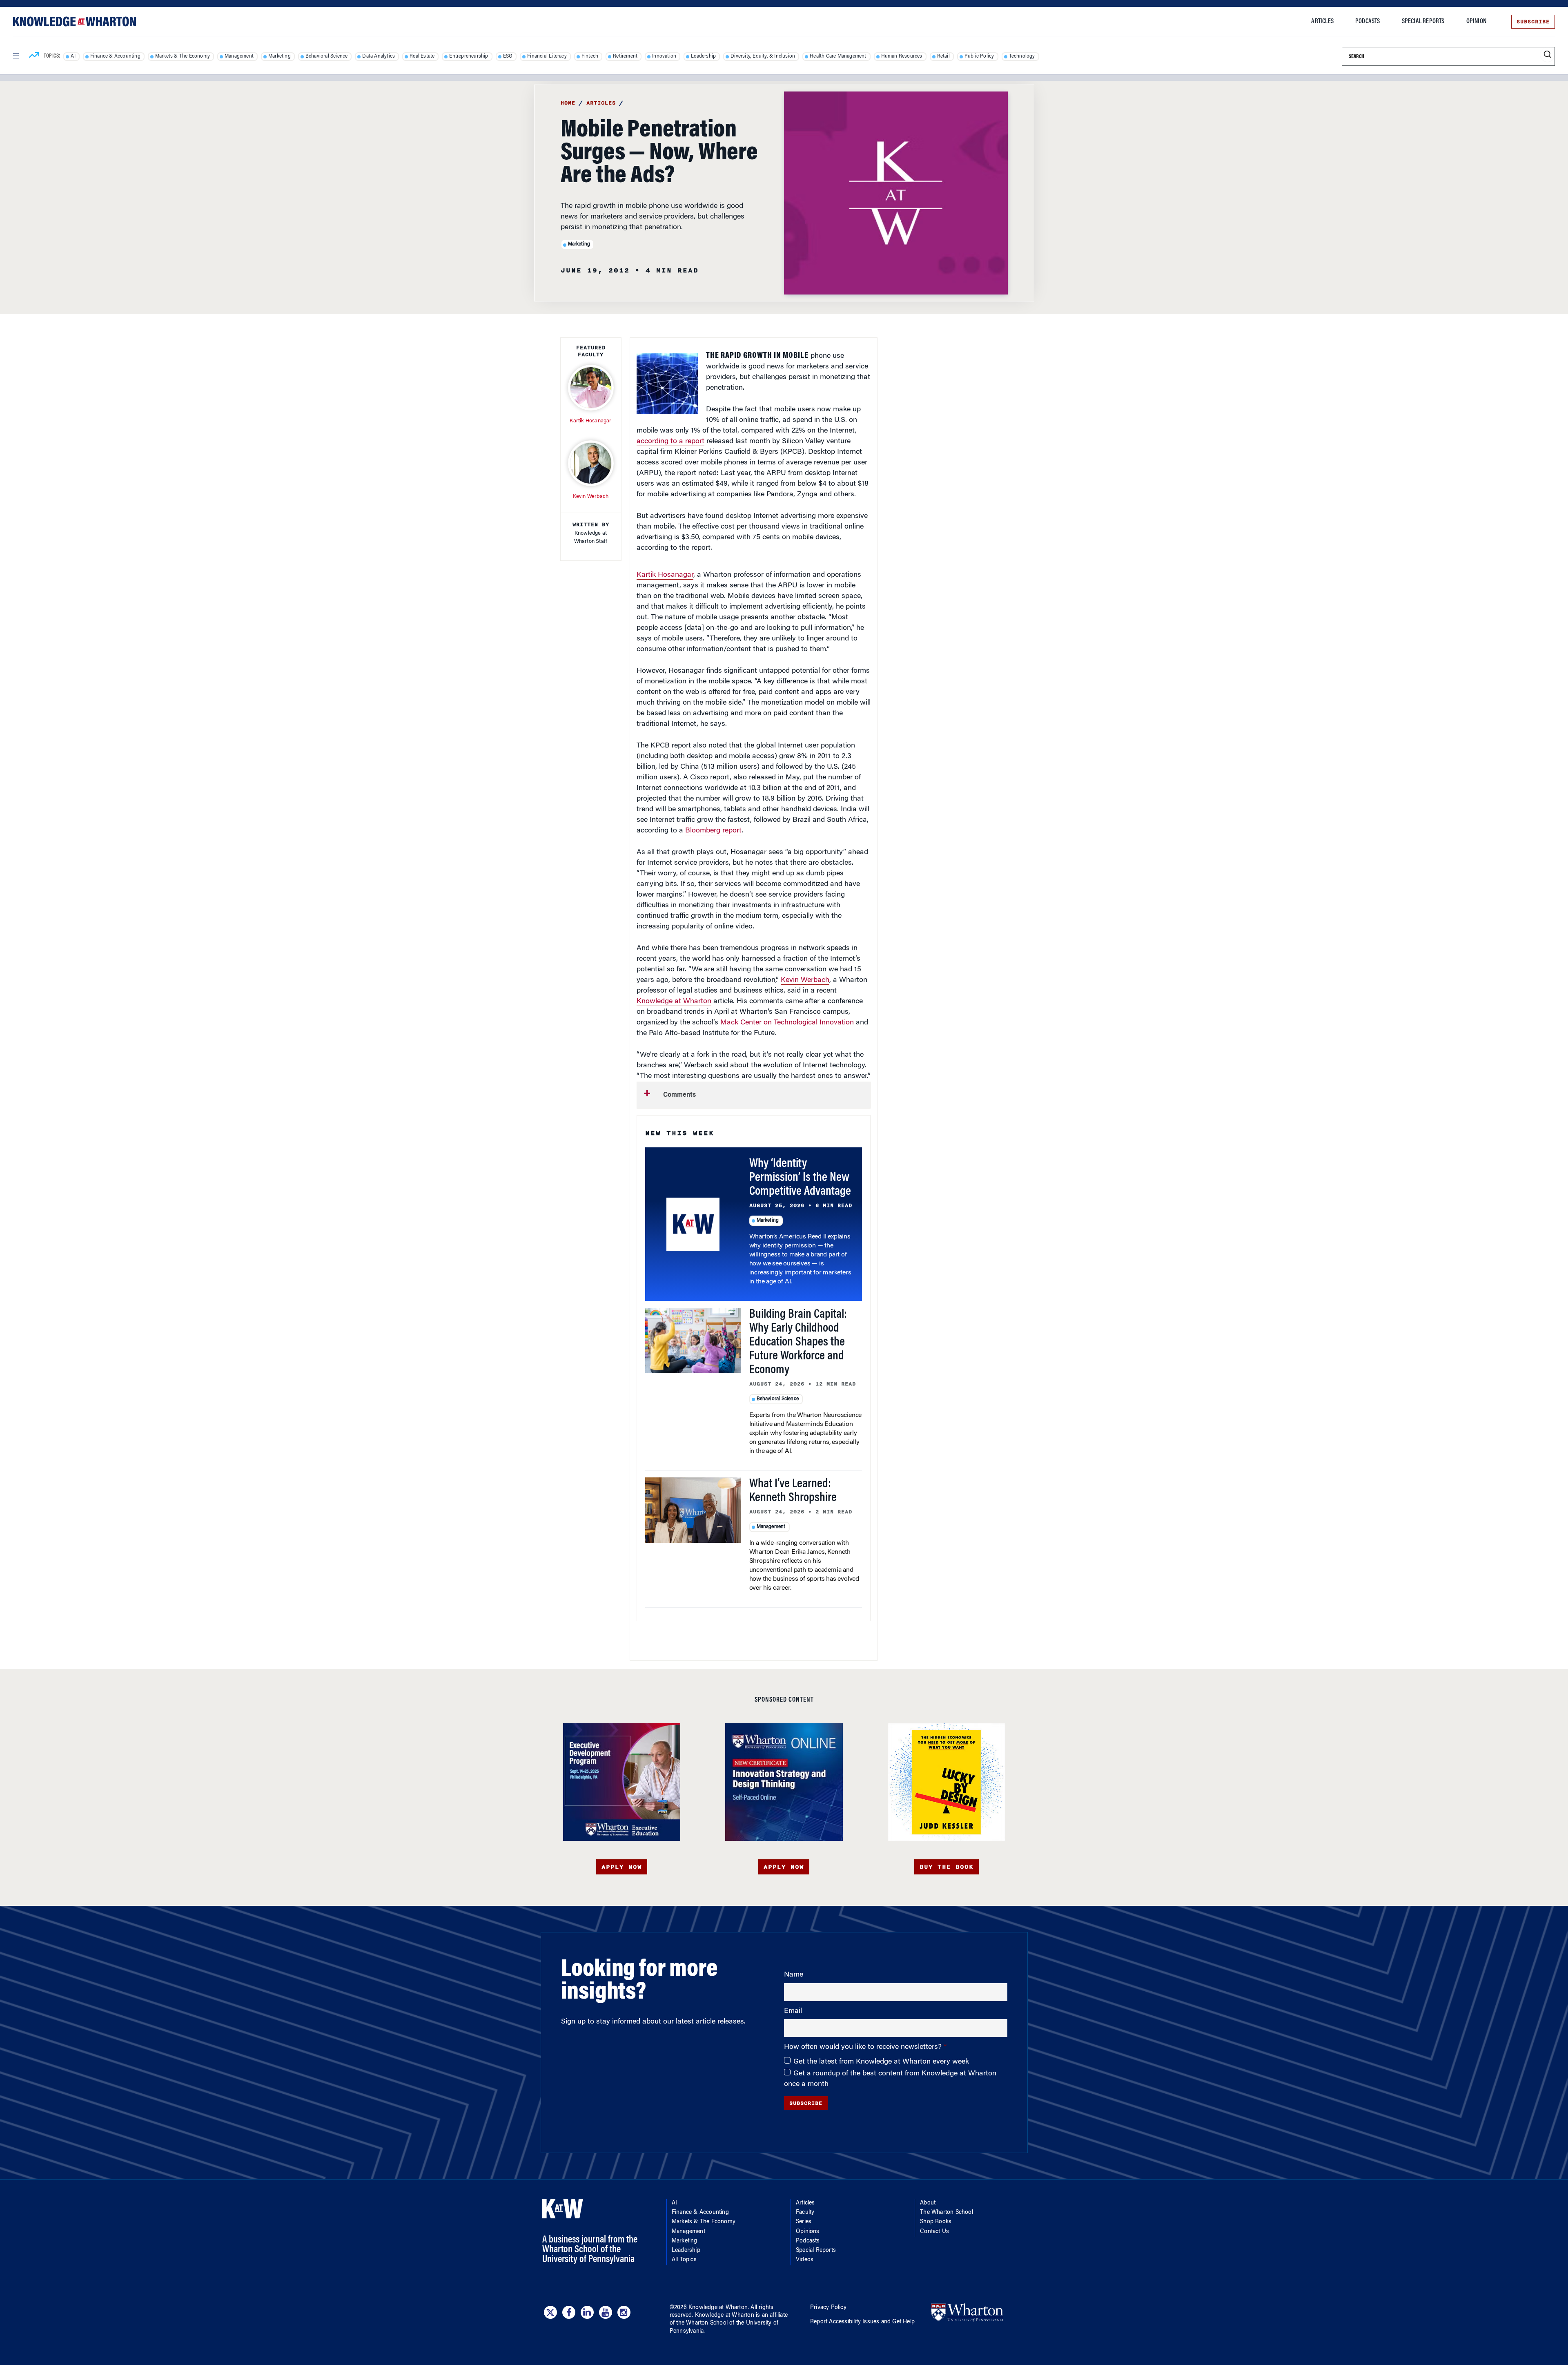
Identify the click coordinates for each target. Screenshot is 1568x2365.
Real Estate (422, 56)
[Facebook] (569, 2312)
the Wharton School (702, 2323)
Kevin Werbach (805, 980)
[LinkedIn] (587, 2312)
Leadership (703, 56)
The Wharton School (947, 2213)
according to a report (670, 442)
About (928, 2203)
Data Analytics (379, 56)
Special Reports (1423, 22)
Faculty (805, 2213)
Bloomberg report (713, 831)
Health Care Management (838, 56)
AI (73, 56)
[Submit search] (1547, 55)
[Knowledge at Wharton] (75, 21)
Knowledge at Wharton (674, 1002)
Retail (943, 56)
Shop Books (936, 2222)
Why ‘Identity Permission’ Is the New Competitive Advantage (800, 1178)
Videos (805, 2260)
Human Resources (902, 56)
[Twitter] (550, 2312)
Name (794, 1975)
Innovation (664, 56)
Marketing (280, 56)
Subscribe (1533, 22)
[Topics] (34, 56)
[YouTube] (606, 2312)
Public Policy (979, 56)
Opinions (808, 2232)
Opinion (1476, 22)
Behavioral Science (327, 56)
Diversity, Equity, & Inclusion (763, 56)
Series (804, 2222)
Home (568, 103)
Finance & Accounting (115, 56)
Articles (1322, 22)
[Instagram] (624, 2312)
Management (239, 56)
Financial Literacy (547, 56)
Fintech (590, 56)
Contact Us (934, 2232)
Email (793, 2011)
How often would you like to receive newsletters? (864, 2047)
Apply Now (622, 1867)
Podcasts (1368, 22)
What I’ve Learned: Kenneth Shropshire (793, 1491)
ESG (508, 56)
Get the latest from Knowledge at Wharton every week (881, 2062)
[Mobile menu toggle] (16, 56)
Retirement (625, 56)
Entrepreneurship (469, 56)
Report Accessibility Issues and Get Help (862, 2322)
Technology (1022, 56)
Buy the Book (947, 1867)
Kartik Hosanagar (665, 575)
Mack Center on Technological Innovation (787, 1023)
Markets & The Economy (183, 56)
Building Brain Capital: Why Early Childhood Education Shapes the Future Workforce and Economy (798, 1343)
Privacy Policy (828, 2308)
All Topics (684, 2260)
